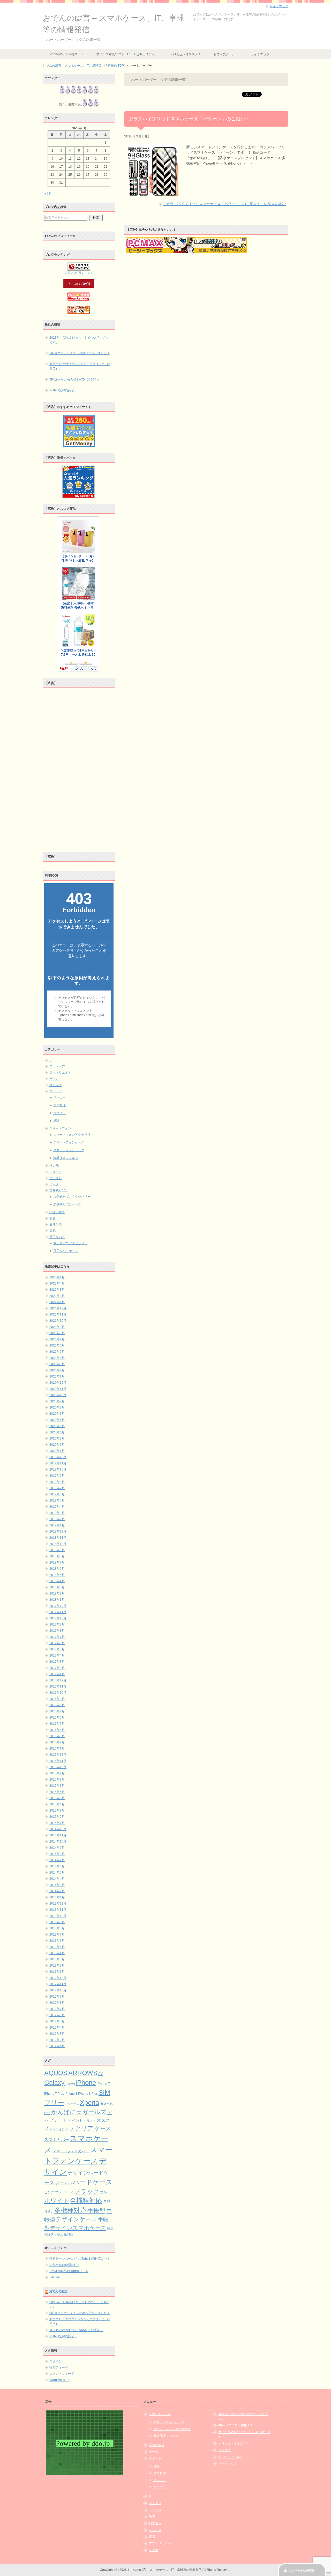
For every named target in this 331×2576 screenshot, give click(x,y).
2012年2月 (57, 2040)
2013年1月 (57, 1972)
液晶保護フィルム (66, 1158)
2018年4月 (57, 1581)
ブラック (87, 2191)
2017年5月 (57, 1649)
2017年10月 (58, 1618)
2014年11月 (58, 1835)
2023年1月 (57, 1277)
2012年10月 (58, 1990)
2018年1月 (57, 1600)
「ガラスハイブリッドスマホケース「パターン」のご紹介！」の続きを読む (224, 204)
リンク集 (224, 2450)
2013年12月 (58, 1904)
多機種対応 (70, 2210)
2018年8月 (57, 1556)
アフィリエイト (60, 1073)
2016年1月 (57, 1749)
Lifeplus (55, 2277)
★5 (103, 2103)
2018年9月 (57, 1550)
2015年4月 (57, 1804)
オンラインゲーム (62, 2129)
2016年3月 (57, 1736)
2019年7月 (57, 1488)
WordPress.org (60, 2380)
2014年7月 (57, 1860)
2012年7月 (57, 2009)
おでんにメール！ (226, 54)
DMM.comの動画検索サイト (69, 2271)
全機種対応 (86, 2200)
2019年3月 (57, 1513)
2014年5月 (57, 1873)
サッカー (59, 1097)
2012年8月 (57, 2003)
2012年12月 (58, 1978)
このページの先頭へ (302, 2571)
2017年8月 (57, 1631)
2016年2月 (57, 1742)
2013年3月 (57, 1959)
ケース (103, 2128)
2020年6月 (57, 1420)
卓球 (56, 1121)
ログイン (56, 2361)
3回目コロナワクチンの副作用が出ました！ (80, 353)
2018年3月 (57, 1587)
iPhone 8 (71, 2094)
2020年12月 (58, 1383)
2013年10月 (58, 1916)
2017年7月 (57, 1637)
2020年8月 (57, 1407)
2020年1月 (57, 1451)
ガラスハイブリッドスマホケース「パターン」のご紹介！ (189, 119)
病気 (52, 1231)
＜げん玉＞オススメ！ (186, 54)
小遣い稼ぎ (57, 1212)
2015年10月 (58, 1767)
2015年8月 (57, 1780)
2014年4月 (57, 1879)
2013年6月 (57, 1941)
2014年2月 (57, 1891)
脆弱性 (68, 2234)
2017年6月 (57, 1643)
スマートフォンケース (69, 1142)
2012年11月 (58, 1984)
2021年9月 (57, 1327)
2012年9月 (57, 1997)
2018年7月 (57, 1562)
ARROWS (83, 2073)
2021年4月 (57, 1358)
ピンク (49, 2192)
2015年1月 (57, 1823)
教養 (52, 1218)
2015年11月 (58, 1761)
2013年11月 (58, 1910)
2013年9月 (57, 1922)
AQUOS (56, 2073)
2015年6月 (57, 1792)
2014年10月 (58, 1842)
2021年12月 (58, 1308)
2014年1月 (57, 1897)
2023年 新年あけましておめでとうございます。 (79, 340)
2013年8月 (57, 1928)
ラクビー (59, 1113)
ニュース (56, 1172)
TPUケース (72, 2104)
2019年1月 (57, 1525)
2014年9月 (57, 1848)
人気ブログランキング (79, 273)
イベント (76, 2121)
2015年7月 (57, 1786)
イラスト (90, 2121)
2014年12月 (58, 1829)
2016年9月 (57, 1699)
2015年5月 (57, 1798)
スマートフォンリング (69, 1150)
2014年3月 (57, 1885)
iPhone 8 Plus (88, 2094)
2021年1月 (57, 1376)
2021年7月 (57, 1339)
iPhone (86, 2083)
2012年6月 (57, 2015)
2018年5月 (57, 1575)
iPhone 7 (103, 2084)
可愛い (49, 2211)
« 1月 (48, 194)
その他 (54, 1166)
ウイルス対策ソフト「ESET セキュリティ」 (127, 54)
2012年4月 (57, 2028)
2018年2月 (57, 1593)
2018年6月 (57, 1569)
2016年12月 (58, 1680)
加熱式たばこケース (67, 1204)
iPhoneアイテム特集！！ (66, 54)
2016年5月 (57, 1724)
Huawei (70, 2084)
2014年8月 (57, 1854)
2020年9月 (57, 1401)
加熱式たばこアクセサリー (72, 1197)
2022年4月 (57, 1283)
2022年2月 (57, 1296)
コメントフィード (62, 2374)
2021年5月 (57, 1352)
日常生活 (56, 1225)
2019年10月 (58, 1469)
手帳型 (96, 2210)
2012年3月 (57, 2034)
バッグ (54, 1184)
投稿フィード (59, 2368)
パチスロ (56, 1178)
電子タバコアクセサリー (70, 1243)
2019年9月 (57, 1476)
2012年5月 (57, 2021)
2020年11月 (58, 1389)
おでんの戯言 (58, 2291)
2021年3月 (57, 1364)
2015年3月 (57, 1811)
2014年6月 (57, 1866)
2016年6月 (57, 1718)
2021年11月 (58, 1314)
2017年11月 (58, 1612)
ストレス (56, 1085)
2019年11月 (58, 1463)
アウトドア (57, 1066)
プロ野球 (59, 1105)
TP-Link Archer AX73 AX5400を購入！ (76, 380)
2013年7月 (57, 1935)
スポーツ (56, 1091)
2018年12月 (58, 1531)
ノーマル (64, 2183)
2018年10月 (58, 1544)
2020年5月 (57, 1426)
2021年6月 (57, 1345)
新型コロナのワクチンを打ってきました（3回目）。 (80, 366)
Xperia (89, 2102)
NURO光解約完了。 (63, 390)
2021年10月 (58, 1321)
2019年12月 (58, 1457)
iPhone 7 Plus (54, 2094)
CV (101, 2074)
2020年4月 (57, 1432)
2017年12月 (58, 1606)
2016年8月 (57, 1705)
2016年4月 (57, 1730)
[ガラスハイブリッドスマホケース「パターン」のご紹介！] (153, 193)
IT (51, 1060)
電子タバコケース (66, 1251)
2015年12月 (58, 1755)
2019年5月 (57, 1500)
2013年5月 (57, 1947)
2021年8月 (57, 1333)
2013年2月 (57, 1966)
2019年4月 (57, 1507)
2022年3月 (57, 1290)
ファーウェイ (64, 2192)
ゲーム (54, 1079)
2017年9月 (57, 1624)
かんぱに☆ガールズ (79, 2112)
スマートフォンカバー (71, 2151)
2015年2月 (57, 1817)
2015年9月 (57, 1773)
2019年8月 (57, 1482)
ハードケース (93, 2182)
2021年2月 (57, 1370)
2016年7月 (57, 1711)
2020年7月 (57, 1414)
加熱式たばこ (59, 1190)
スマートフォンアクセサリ (72, 1135)
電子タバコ (57, 1237)
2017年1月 (57, 1674)
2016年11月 (58, 1687)
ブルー (105, 2192)
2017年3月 (57, 1662)
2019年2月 (57, 1519)
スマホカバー (57, 2140)
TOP (83, 66)
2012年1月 (57, 2046)
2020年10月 (58, 1395)
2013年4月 (57, 1953)
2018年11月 (58, 1538)
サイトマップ (260, 54)
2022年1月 (57, 1302)
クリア (84, 2128)
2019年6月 (57, 1494)
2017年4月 (57, 1656)
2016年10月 (58, 1693)
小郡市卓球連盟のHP (64, 2265)
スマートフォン (60, 1128)
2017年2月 (57, 1668)
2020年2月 (57, 1445)
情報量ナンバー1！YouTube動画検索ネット (80, 2259)
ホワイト (57, 2201)
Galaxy (54, 2083)
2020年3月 (57, 1438)
